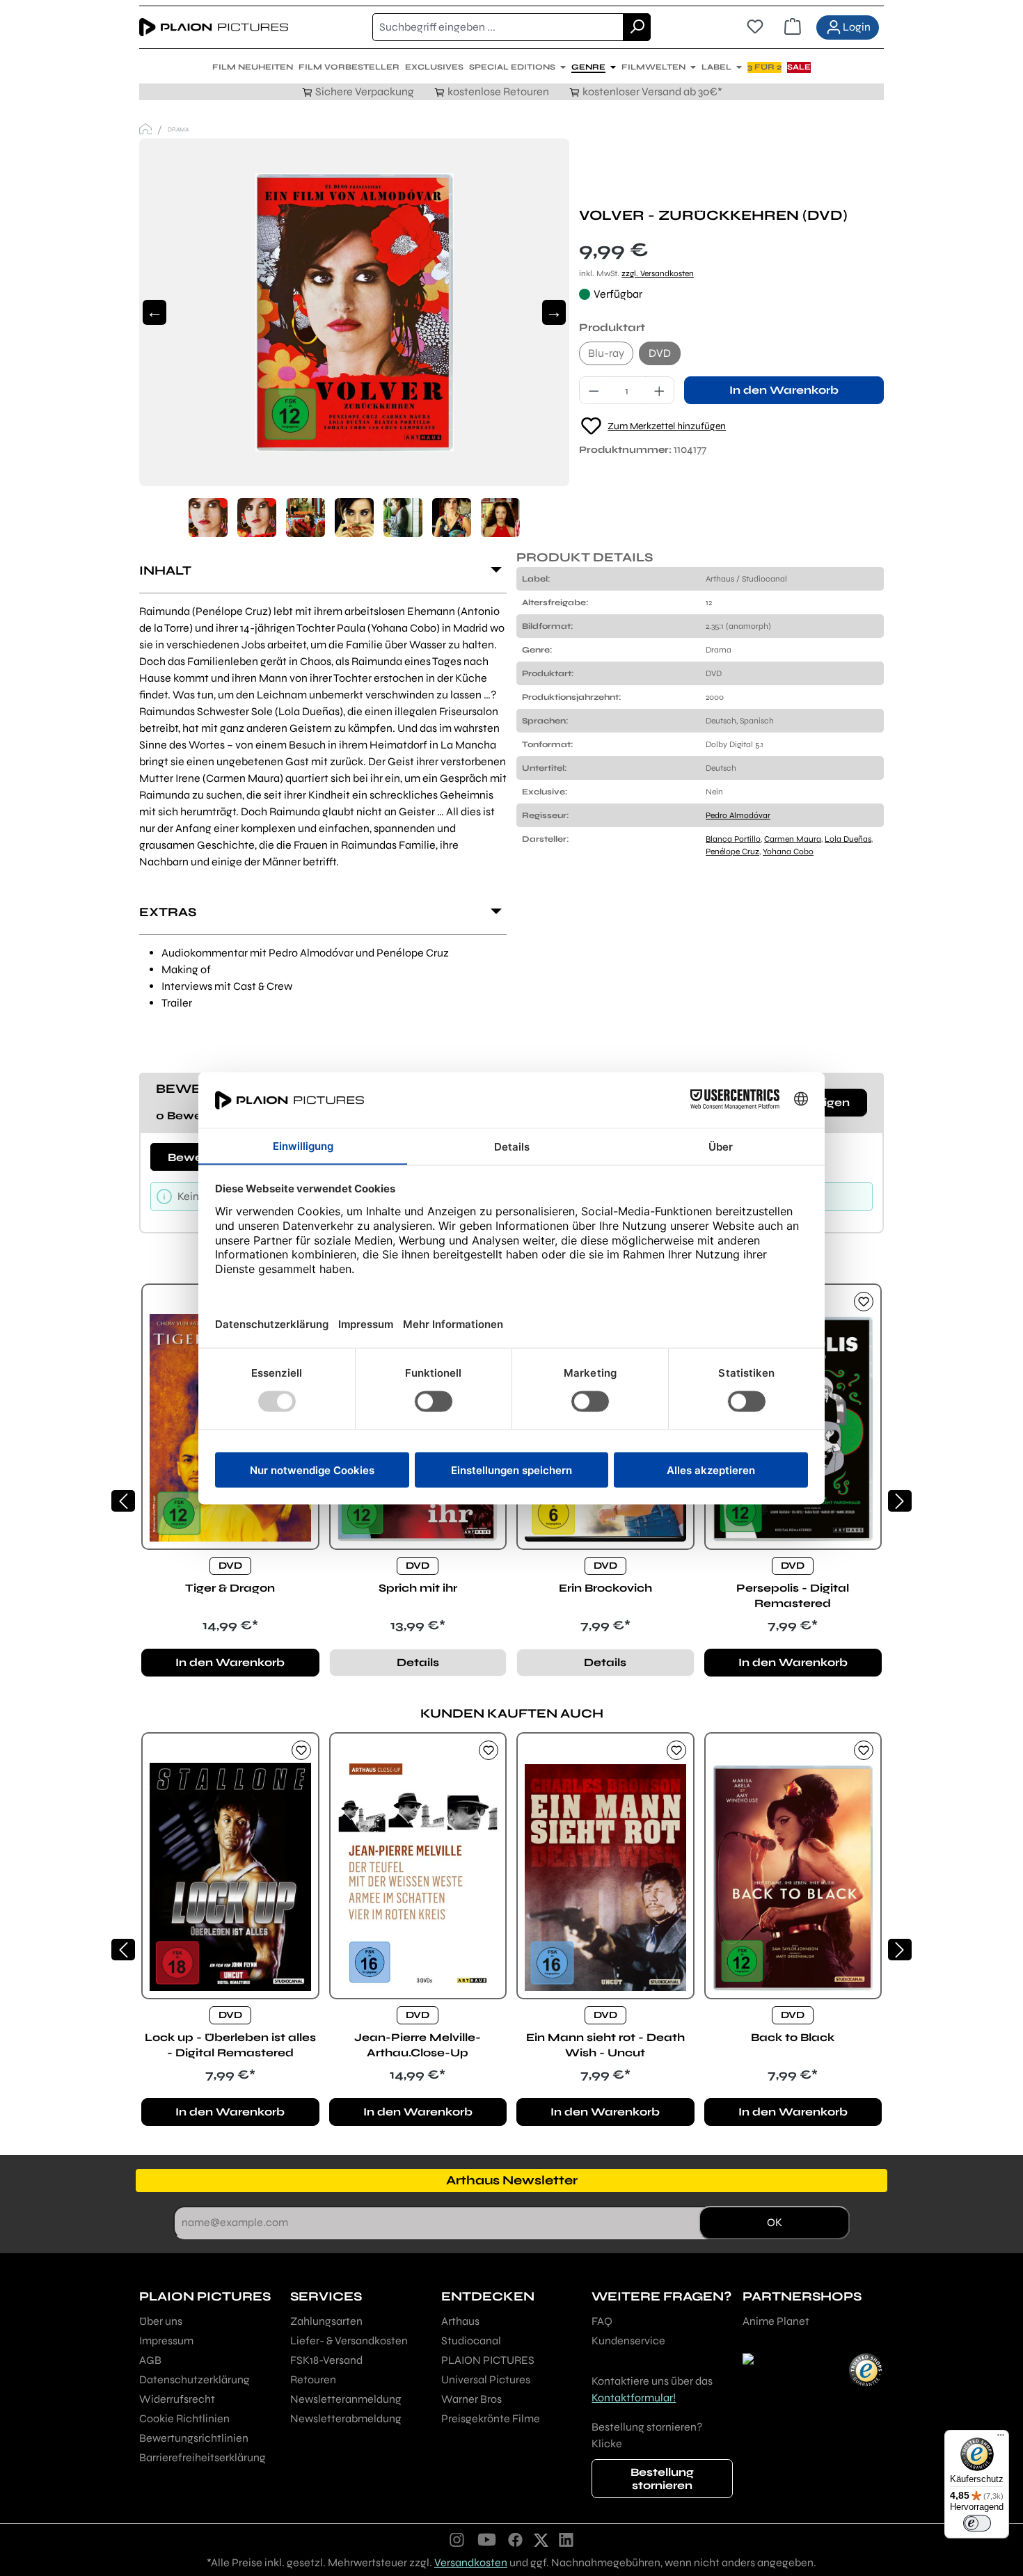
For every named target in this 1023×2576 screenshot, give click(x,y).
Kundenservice (628, 2341)
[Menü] (1001, 2438)
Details (418, 1662)
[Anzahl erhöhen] (660, 390)
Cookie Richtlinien (184, 2418)
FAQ (602, 2321)
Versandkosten (471, 2562)
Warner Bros (471, 2399)
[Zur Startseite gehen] (214, 27)
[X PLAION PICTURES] (541, 2539)
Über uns (161, 2321)
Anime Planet (776, 2321)
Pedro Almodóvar (738, 815)
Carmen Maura (793, 839)
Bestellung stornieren (662, 2479)
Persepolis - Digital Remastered (793, 1595)
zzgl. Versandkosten (658, 273)
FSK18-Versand (326, 2360)
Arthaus (460, 2321)
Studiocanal (471, 2341)
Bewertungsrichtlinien (194, 2438)
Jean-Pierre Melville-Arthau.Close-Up (418, 2045)
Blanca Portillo (733, 839)
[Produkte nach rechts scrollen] (900, 1501)
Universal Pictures (486, 2379)
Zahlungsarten (326, 2321)
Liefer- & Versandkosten (349, 2341)
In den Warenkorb (784, 390)
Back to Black (793, 2037)
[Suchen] (637, 27)
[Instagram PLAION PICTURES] (457, 2539)
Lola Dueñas (848, 839)
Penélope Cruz (732, 851)
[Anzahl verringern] (594, 390)
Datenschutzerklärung (195, 2379)
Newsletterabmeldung (346, 2418)
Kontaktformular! (634, 2398)
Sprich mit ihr (418, 1588)
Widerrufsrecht (177, 2399)
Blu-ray (606, 353)
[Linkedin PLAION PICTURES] (566, 2539)
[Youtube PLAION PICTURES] (486, 2539)
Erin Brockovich (605, 1588)
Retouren (313, 2379)
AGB (150, 2360)
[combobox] (498, 27)
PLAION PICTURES (488, 2360)
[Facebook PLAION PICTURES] (516, 2539)
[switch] (977, 2523)
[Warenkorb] (793, 27)
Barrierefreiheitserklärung (203, 2457)
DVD (660, 353)
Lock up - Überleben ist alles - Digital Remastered (230, 2045)
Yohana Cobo (788, 851)
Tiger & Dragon (230, 1588)
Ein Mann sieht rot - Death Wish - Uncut (605, 2045)
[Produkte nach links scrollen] (123, 1501)
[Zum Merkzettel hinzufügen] (864, 1302)
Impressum (166, 2341)
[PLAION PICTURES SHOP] (145, 129)
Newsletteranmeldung (346, 2399)
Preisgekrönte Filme (491, 2418)
